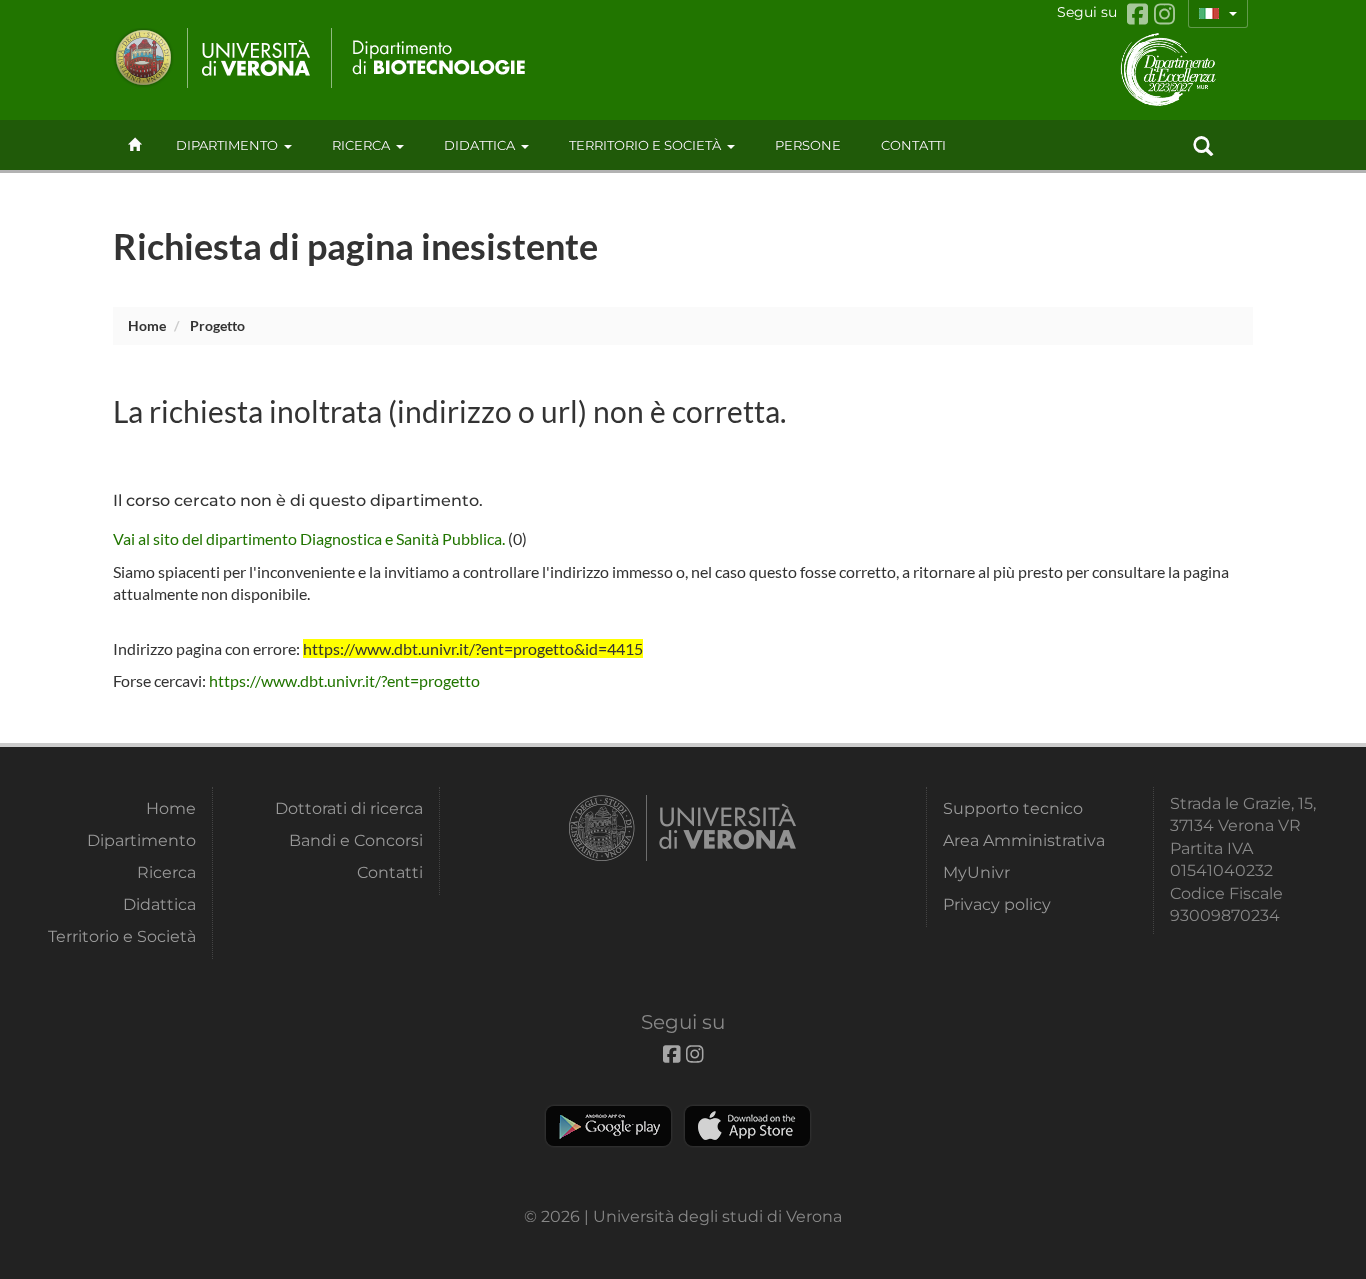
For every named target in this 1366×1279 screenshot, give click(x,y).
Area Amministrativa (1024, 840)
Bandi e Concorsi (356, 840)
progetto (217, 325)
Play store (608, 1126)
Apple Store (747, 1126)
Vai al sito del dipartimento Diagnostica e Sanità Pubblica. (309, 538)
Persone (808, 145)
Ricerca (361, 145)
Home (147, 325)
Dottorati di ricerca (349, 808)
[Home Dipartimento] (430, 58)
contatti (913, 145)
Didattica (479, 145)
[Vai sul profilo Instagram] (1164, 14)
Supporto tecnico (1013, 808)
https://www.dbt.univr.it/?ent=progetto (344, 680)
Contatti (390, 872)
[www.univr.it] (213, 58)
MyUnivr (976, 872)
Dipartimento (227, 145)
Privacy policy (997, 904)
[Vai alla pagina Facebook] (1140, 14)
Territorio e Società (645, 145)
